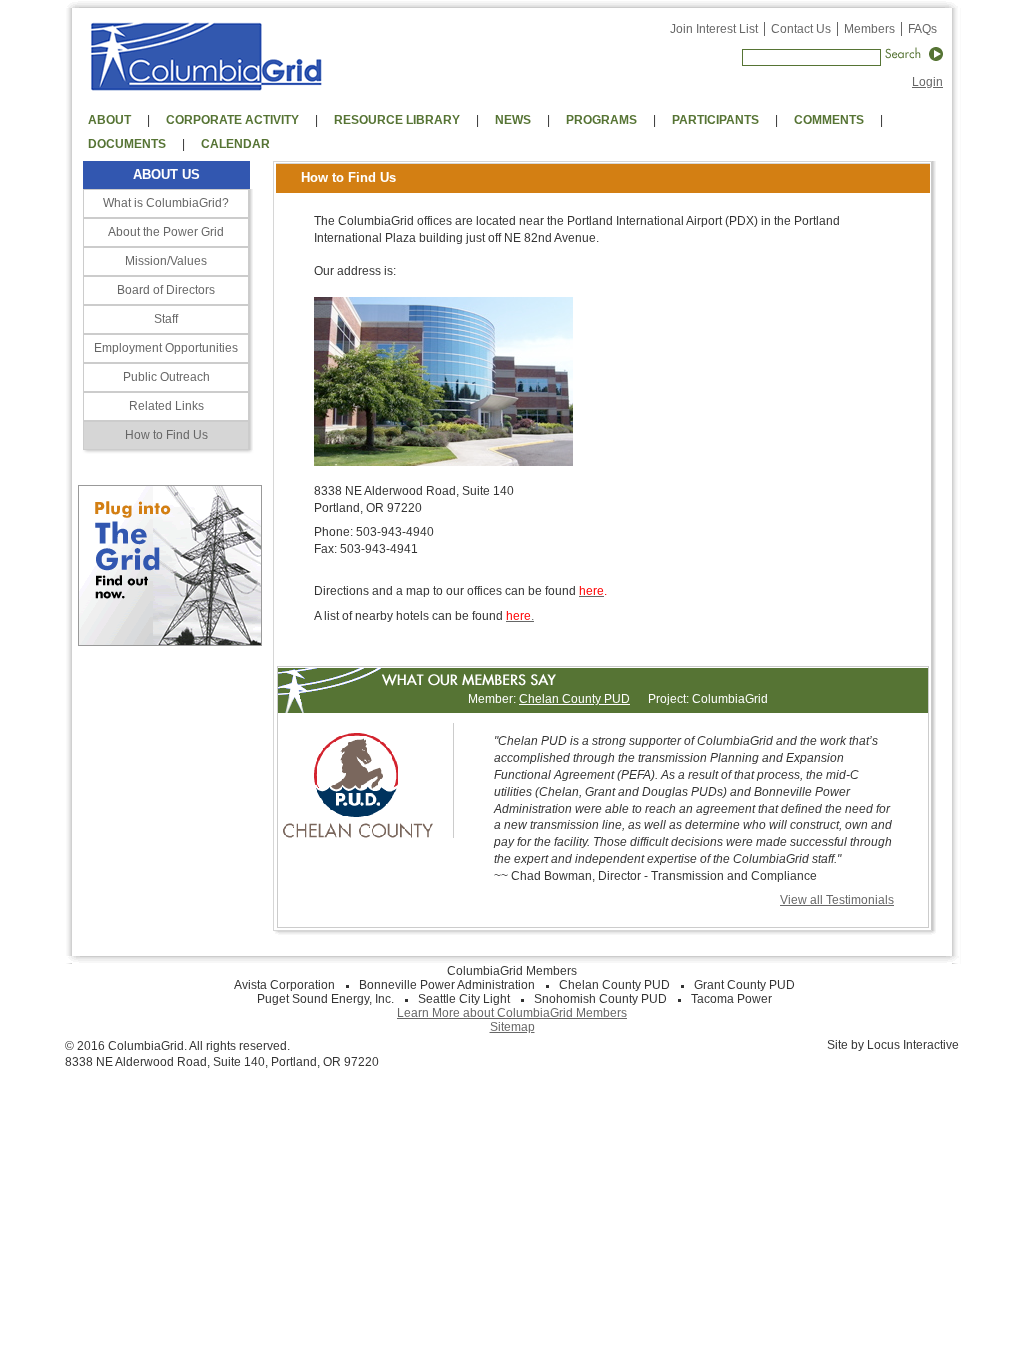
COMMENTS (829, 120)
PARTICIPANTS (715, 120)
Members (869, 29)
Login (927, 82)
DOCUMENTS (127, 144)
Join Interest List (714, 29)
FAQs (922, 29)
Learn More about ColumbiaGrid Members (512, 1013)
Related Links (166, 406)
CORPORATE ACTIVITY (232, 120)
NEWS (513, 120)
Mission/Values (166, 261)
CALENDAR (235, 144)
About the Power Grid (166, 232)
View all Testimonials (837, 900)
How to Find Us (166, 435)
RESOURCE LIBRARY (397, 120)
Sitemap (512, 1027)
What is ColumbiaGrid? (166, 203)
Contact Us (801, 29)
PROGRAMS (601, 120)
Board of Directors (166, 290)
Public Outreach (166, 377)
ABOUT (109, 120)
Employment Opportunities (166, 348)
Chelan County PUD (574, 699)
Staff (166, 319)
